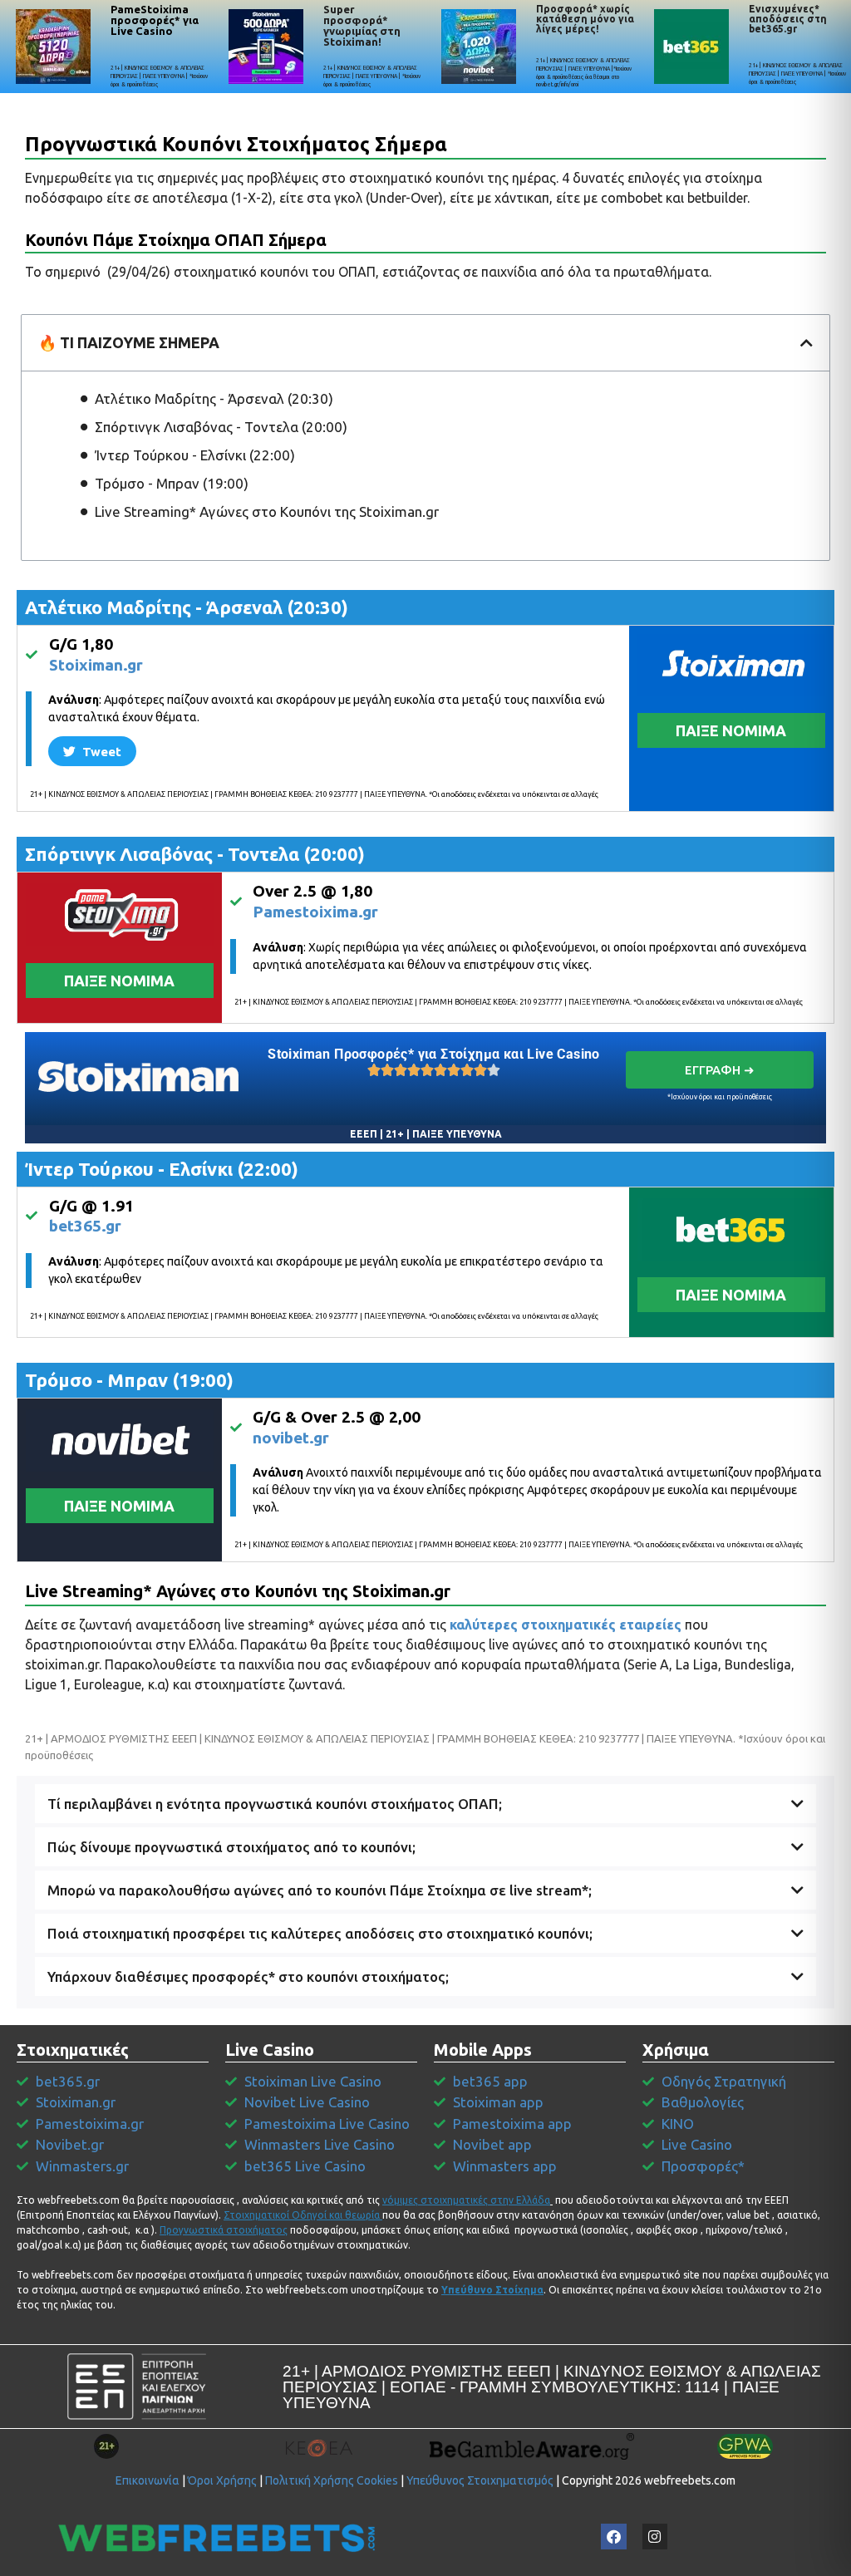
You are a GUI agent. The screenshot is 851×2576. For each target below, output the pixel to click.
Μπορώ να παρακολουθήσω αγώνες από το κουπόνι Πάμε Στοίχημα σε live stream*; (320, 1890)
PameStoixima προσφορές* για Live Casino (155, 20)
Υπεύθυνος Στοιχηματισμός (480, 2480)
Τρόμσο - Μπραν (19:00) (172, 483)
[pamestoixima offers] (53, 47)
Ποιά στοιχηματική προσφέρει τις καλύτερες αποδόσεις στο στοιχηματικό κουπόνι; (320, 1933)
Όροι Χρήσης (222, 2480)
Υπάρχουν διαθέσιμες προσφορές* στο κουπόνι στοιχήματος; (248, 1976)
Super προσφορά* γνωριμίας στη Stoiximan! (362, 25)
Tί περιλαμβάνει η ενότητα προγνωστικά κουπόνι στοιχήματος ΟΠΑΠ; (275, 1804)
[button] (807, 343)
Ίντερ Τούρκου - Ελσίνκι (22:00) (195, 455)
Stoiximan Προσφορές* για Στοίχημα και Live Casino (434, 1054)
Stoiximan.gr (96, 665)
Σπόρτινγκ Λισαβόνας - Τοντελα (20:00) (221, 427)
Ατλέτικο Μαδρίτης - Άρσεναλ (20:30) (214, 398)
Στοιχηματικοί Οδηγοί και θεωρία (302, 2215)
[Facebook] (614, 2537)
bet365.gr (85, 1226)
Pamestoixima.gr (315, 912)
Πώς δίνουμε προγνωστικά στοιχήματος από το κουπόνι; (231, 1847)
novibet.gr (291, 1438)
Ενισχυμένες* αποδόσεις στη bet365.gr (788, 19)
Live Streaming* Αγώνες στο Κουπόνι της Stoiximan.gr (267, 511)
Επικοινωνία (148, 2480)
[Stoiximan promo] (138, 1077)
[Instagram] (655, 2537)
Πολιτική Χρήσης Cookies (332, 2480)
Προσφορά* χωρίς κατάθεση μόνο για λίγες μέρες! (585, 19)
